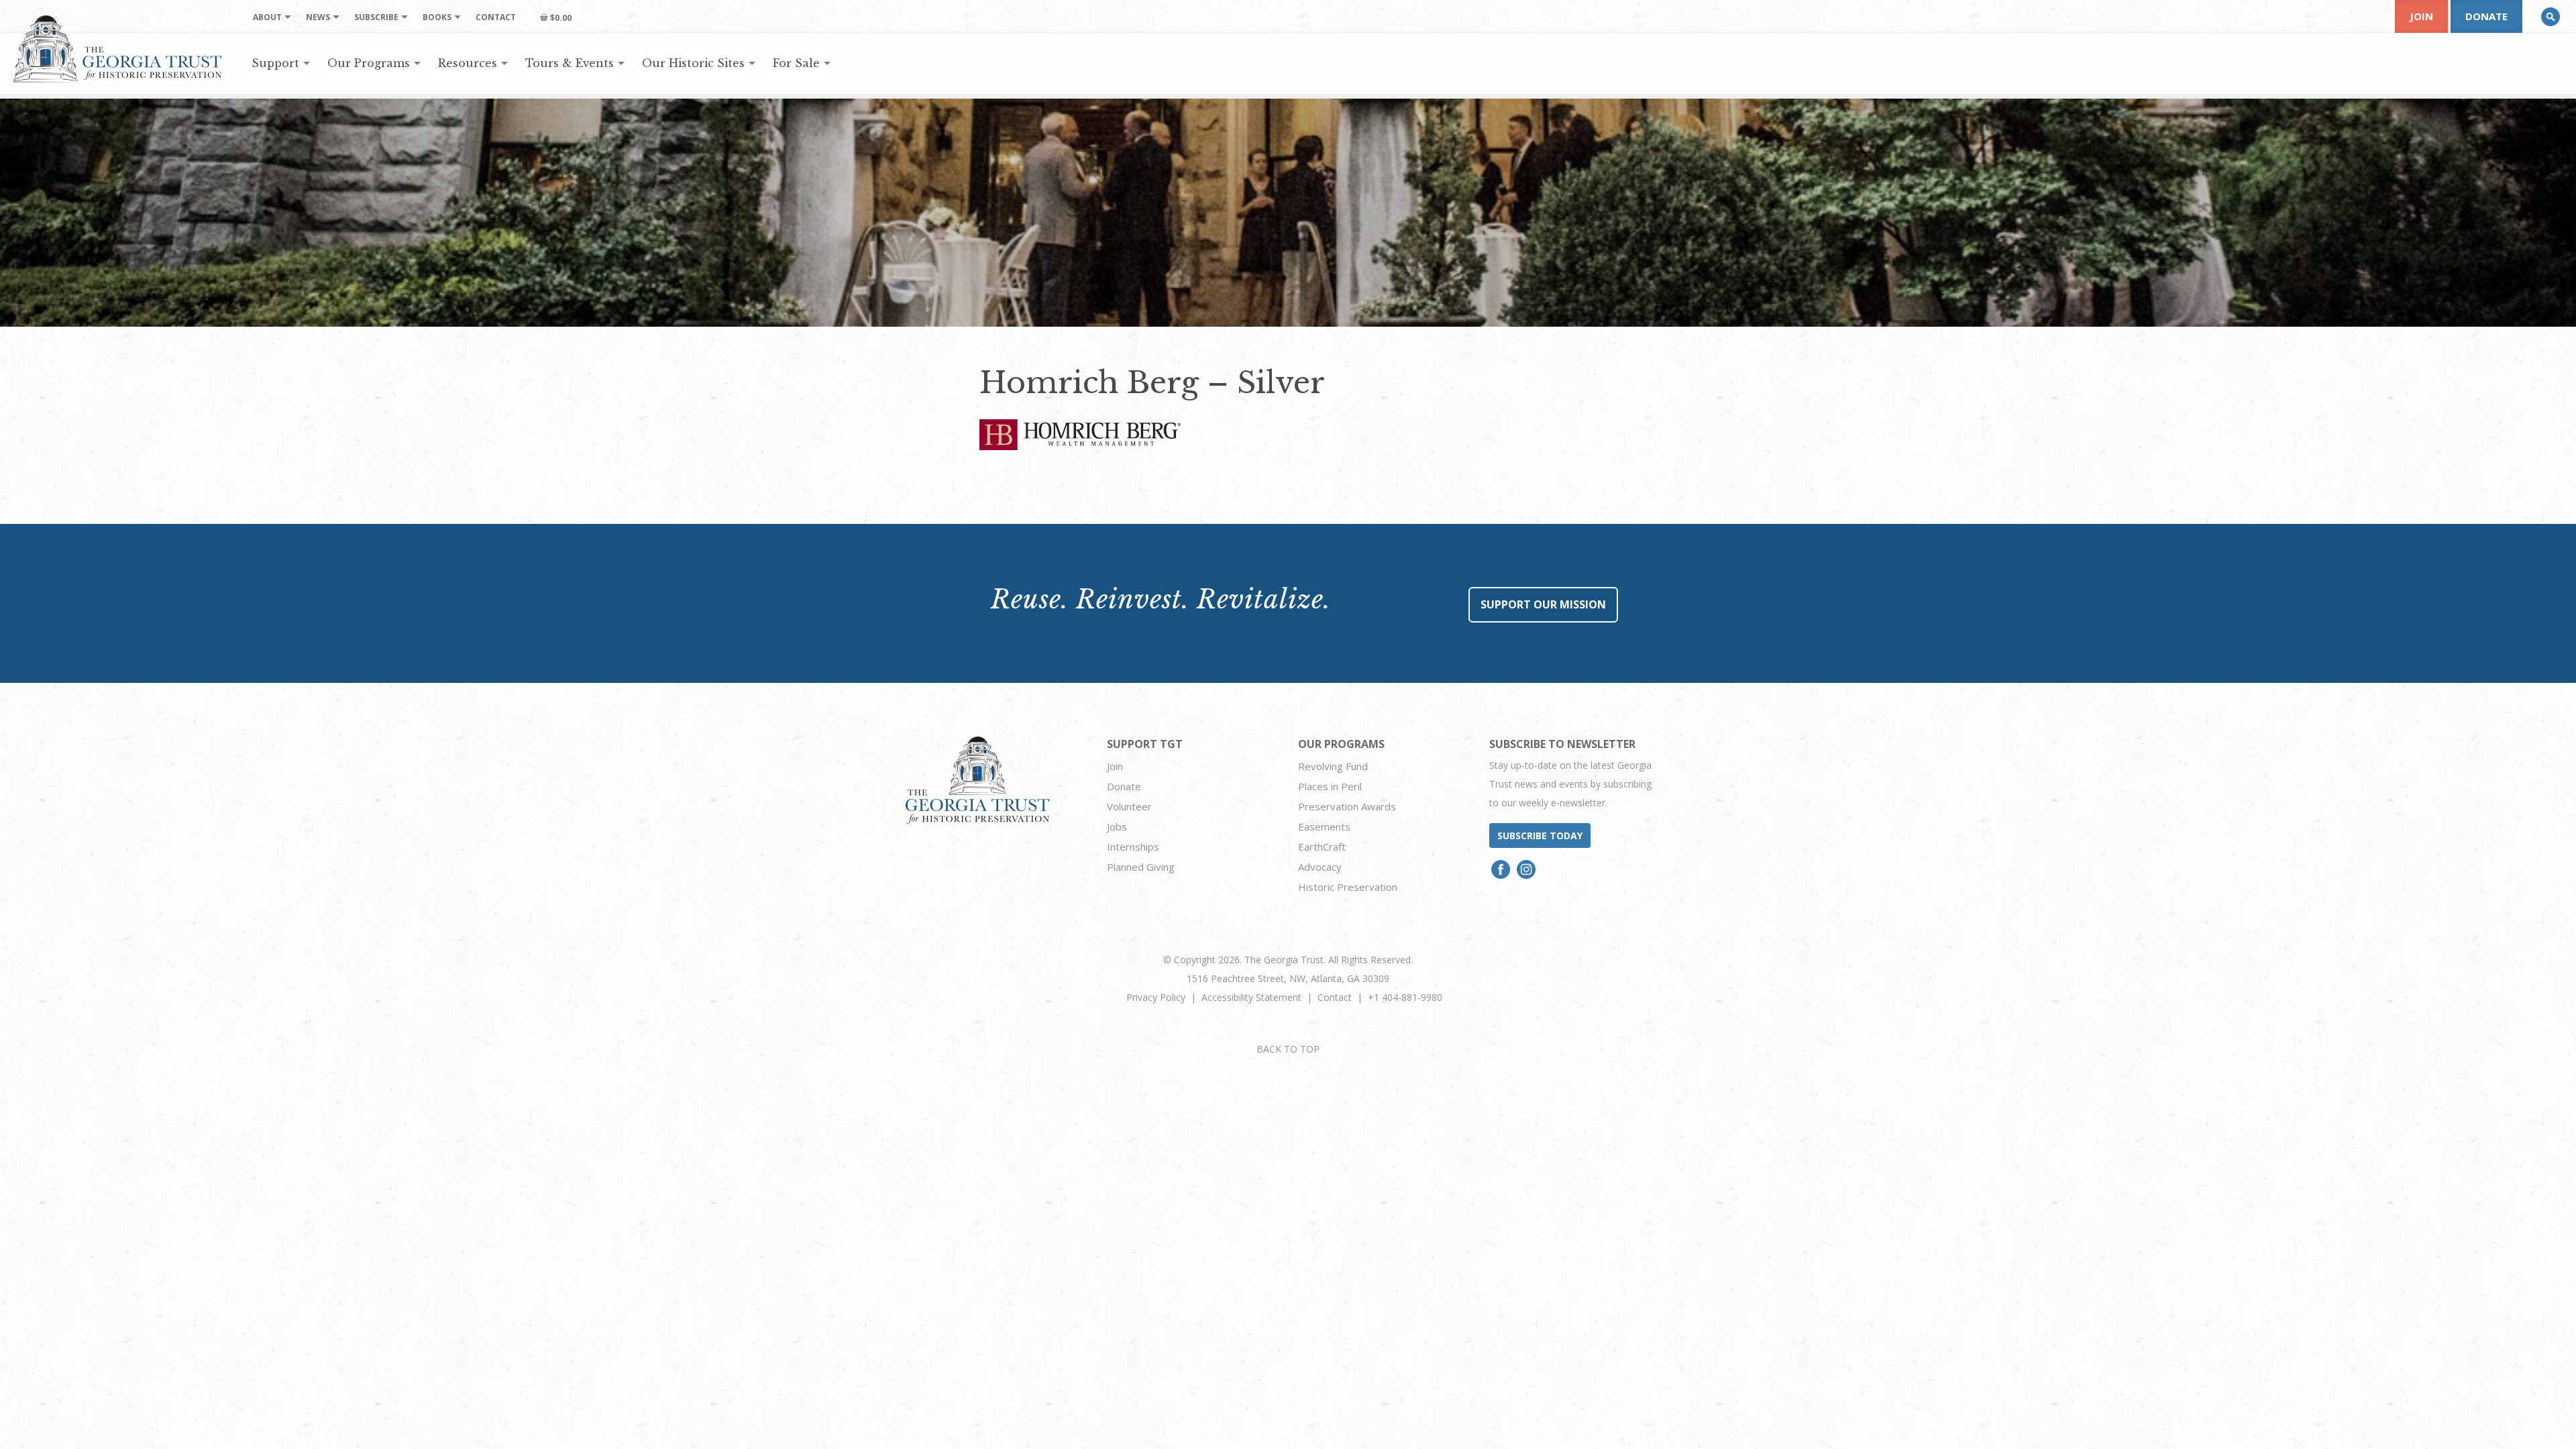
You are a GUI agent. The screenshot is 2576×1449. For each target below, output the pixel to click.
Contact (1335, 997)
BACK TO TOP (1288, 1049)
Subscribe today (1540, 836)
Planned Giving (1141, 867)
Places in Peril (1330, 786)
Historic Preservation (1348, 887)
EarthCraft (1322, 847)
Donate (2486, 16)
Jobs (1117, 826)
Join (2421, 16)
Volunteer (1129, 806)
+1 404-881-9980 (1405, 997)
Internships (1133, 847)
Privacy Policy (1156, 997)
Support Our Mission (1543, 604)
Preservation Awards (1347, 806)
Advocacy (1320, 867)
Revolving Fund (1333, 766)
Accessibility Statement (1251, 997)
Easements (1324, 826)
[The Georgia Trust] (118, 49)
